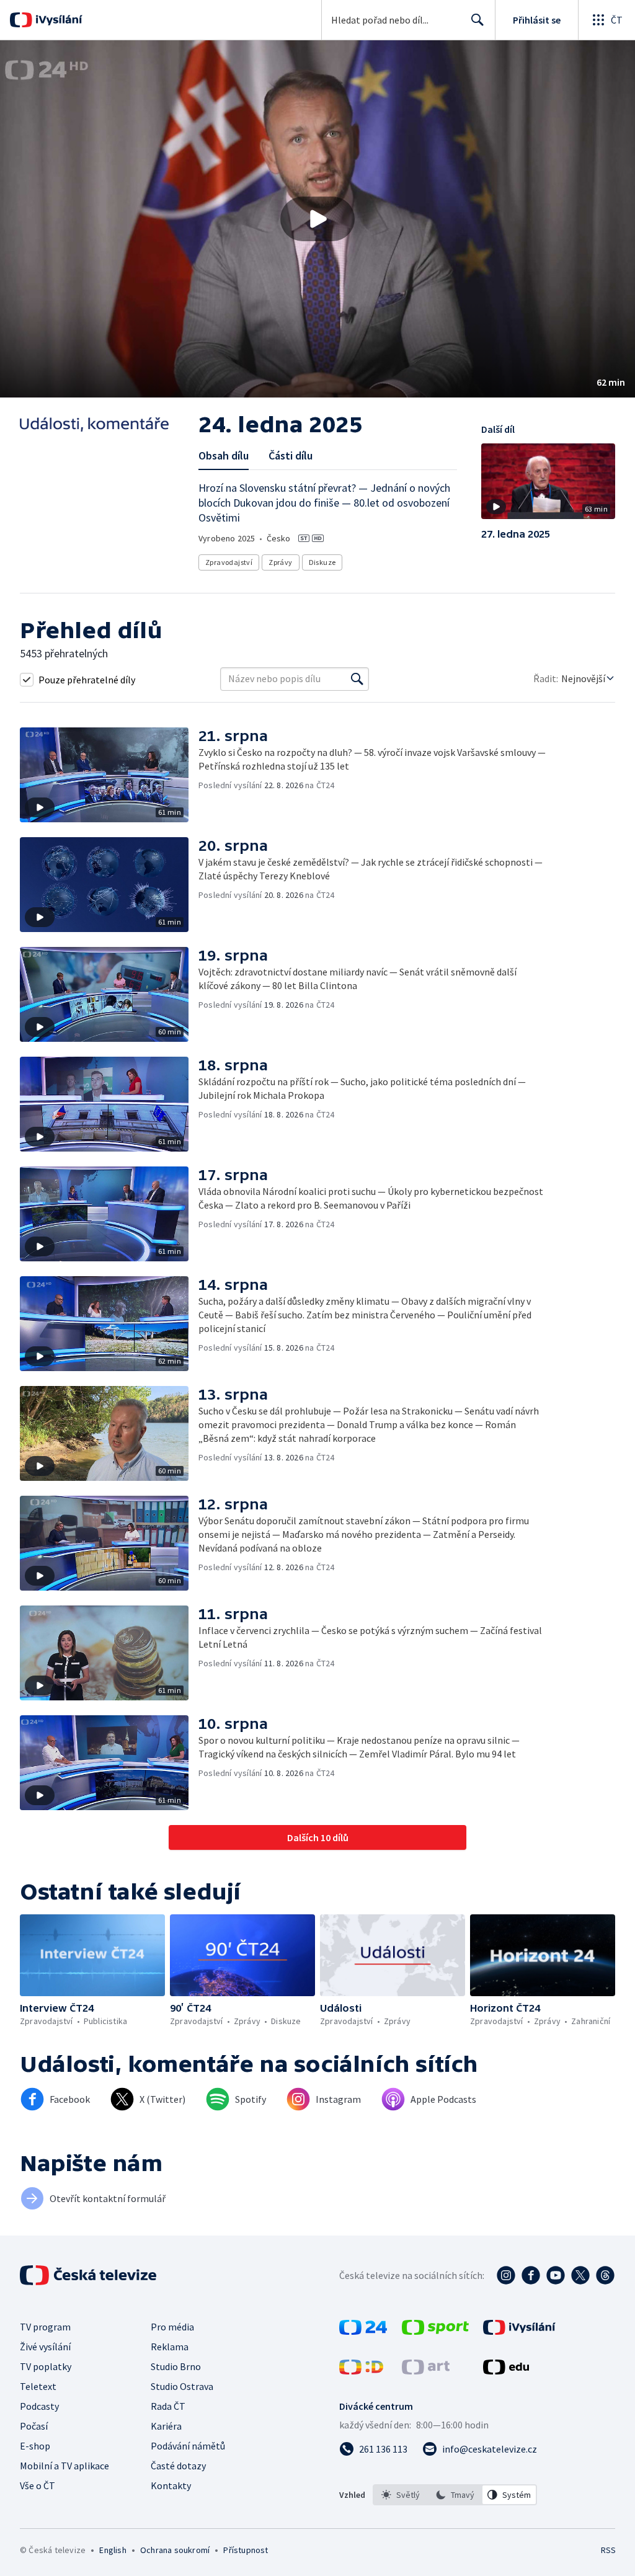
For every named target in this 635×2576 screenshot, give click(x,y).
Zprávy (280, 562)
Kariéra (166, 2426)
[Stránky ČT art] (426, 2371)
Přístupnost (246, 2550)
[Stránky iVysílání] (519, 2331)
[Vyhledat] (357, 679)
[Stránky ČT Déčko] (361, 2371)
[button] (317, 219)
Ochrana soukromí (175, 2550)
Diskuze (322, 562)
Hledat (477, 20)
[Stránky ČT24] (363, 2331)
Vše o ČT (38, 2485)
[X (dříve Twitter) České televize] (580, 2275)
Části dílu (291, 455)
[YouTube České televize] (556, 2275)
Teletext (38, 2386)
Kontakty (171, 2485)
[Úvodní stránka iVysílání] (57, 20)
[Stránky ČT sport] (435, 2331)
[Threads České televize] (605, 2275)
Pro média (172, 2327)
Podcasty (39, 2406)
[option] (401, 2495)
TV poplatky (46, 2366)
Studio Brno (176, 2366)
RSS (608, 2550)
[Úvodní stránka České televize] (89, 2275)
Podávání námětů (188, 2446)
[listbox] (455, 2495)
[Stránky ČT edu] (506, 2371)
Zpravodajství (229, 562)
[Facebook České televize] (531, 2275)
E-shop (35, 2446)
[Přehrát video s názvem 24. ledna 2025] (317, 219)
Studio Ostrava (182, 2386)
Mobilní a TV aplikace (64, 2466)
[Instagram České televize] (506, 2275)
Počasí (34, 2426)
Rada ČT (168, 2406)
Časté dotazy (178, 2466)
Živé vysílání (45, 2347)
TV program (45, 2327)
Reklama (170, 2347)
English (113, 2550)
